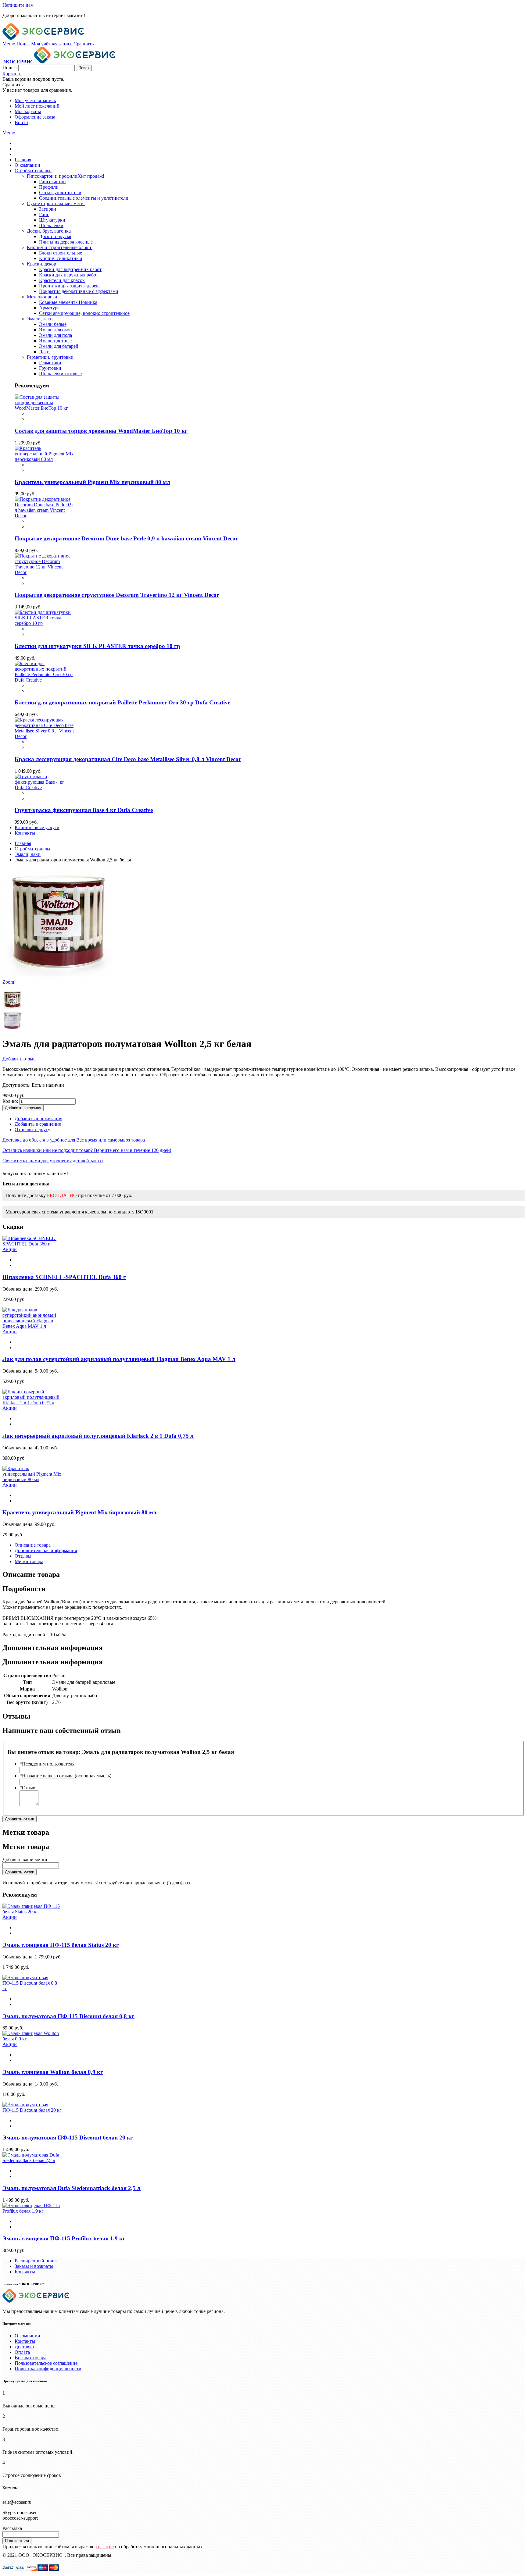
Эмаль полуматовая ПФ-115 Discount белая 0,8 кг (68, 2016)
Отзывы (23, 1556)
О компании (27, 2336)
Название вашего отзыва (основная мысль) (65, 1776)
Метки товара (29, 1561)
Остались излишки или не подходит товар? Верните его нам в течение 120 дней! (87, 1150)
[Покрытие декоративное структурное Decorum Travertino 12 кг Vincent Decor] (45, 572)
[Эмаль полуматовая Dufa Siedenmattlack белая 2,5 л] (32, 2160)
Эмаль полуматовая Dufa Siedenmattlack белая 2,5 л (72, 2188)
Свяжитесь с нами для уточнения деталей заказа (53, 1161)
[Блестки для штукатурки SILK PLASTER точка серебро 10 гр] (45, 623)
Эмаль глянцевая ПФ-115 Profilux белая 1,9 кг (64, 2238)
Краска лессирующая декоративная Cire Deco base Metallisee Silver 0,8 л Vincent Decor (128, 759)
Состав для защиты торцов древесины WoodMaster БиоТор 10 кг (101, 431)
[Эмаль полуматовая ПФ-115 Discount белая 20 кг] (32, 2110)
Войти (21, 122)
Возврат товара (30, 2358)
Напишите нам (18, 5)
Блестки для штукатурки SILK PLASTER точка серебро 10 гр (97, 646)
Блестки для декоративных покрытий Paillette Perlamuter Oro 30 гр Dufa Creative (122, 702)
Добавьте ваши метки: (25, 1860)
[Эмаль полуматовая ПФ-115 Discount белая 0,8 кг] (32, 1988)
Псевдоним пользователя (47, 1764)
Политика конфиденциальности (48, 2369)
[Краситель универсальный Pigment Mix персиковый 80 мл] (45, 459)
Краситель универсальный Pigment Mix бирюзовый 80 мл (79, 1512)
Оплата (22, 2352)
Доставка (24, 2347)
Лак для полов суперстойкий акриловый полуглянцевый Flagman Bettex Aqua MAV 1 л (119, 1359)
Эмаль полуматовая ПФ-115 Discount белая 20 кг (68, 2138)
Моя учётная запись (35, 100)
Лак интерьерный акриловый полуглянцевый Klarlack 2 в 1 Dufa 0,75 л (98, 1436)
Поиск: (10, 68)
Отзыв (27, 1788)
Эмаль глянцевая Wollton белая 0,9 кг (53, 2072)
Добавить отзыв (19, 1059)
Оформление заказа (35, 117)
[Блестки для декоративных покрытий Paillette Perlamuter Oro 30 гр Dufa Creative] (45, 680)
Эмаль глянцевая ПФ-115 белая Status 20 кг (61, 1945)
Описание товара (33, 1545)
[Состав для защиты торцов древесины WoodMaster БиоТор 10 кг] (45, 408)
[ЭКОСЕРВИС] (43, 38)
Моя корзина (28, 111)
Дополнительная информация (46, 1550)
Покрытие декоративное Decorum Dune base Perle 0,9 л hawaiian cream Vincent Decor (126, 538)
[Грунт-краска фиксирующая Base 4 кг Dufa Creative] (45, 787)
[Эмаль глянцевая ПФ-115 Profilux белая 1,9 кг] (32, 2211)
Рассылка (12, 2528)
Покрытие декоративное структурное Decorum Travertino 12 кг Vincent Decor (117, 595)
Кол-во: (10, 1101)
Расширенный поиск (36, 2261)
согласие (105, 2547)
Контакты (25, 2272)
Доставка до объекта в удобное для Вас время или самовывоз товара (74, 1140)
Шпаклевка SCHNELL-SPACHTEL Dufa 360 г (64, 1277)
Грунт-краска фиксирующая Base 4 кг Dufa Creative (84, 810)
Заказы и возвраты (34, 2266)
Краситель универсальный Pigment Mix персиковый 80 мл (92, 482)
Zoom (8, 982)
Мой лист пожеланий (37, 106)
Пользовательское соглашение (46, 2363)
